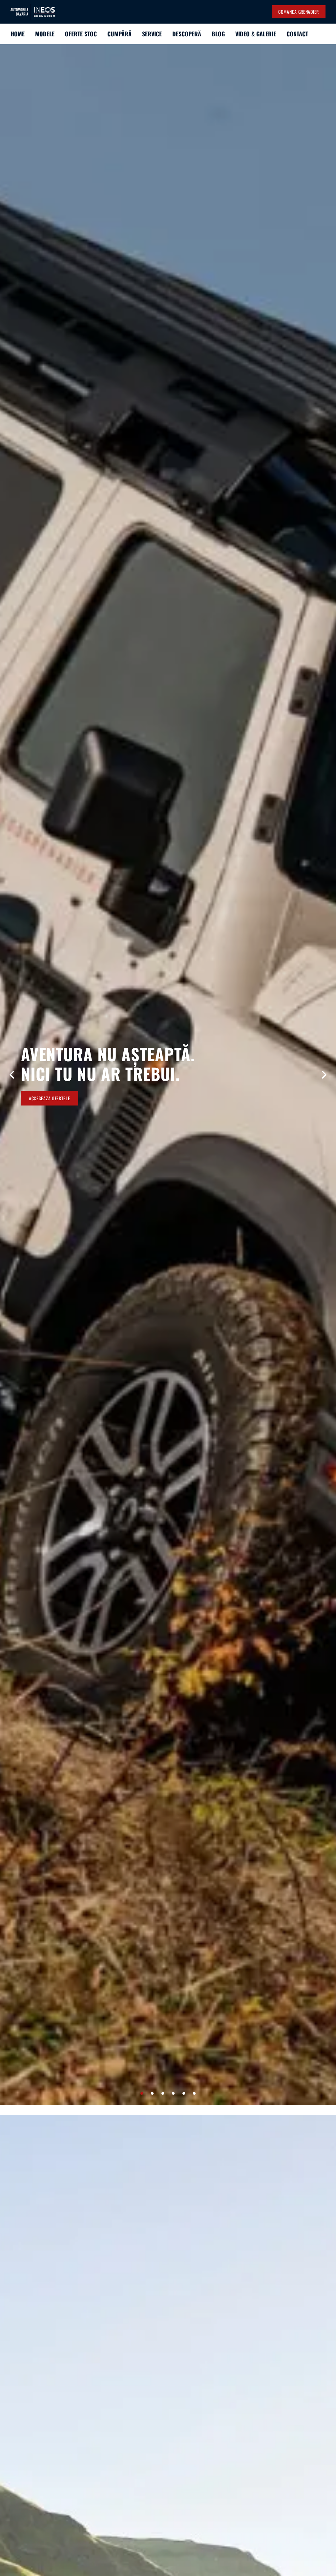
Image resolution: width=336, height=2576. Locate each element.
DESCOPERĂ (187, 34)
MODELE (45, 34)
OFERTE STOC (81, 34)
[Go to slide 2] (152, 2093)
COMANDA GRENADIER (299, 12)
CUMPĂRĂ (119, 34)
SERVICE (152, 34)
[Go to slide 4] (173, 2093)
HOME (18, 34)
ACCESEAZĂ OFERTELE (50, 1098)
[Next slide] (324, 1075)
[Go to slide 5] (184, 2093)
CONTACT (297, 34)
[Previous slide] (12, 1075)
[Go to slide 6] (194, 2093)
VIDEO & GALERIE (256, 34)
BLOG (218, 34)
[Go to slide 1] (142, 2093)
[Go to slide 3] (163, 2093)
